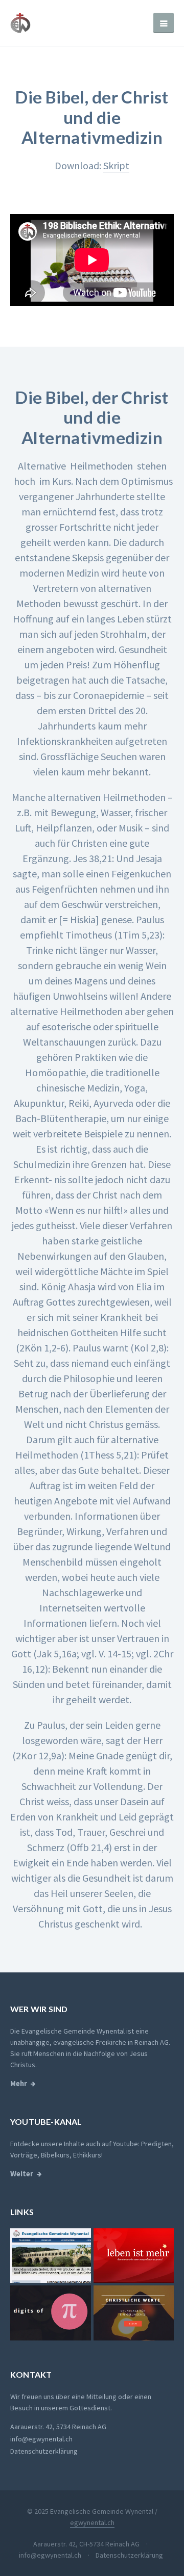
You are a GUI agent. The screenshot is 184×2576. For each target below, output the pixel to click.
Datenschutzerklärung (44, 2451)
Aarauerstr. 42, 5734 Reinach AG (58, 2427)
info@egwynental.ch (41, 2439)
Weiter (22, 2174)
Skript (116, 165)
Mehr (19, 2084)
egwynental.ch (92, 2522)
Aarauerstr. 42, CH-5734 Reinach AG (86, 2544)
